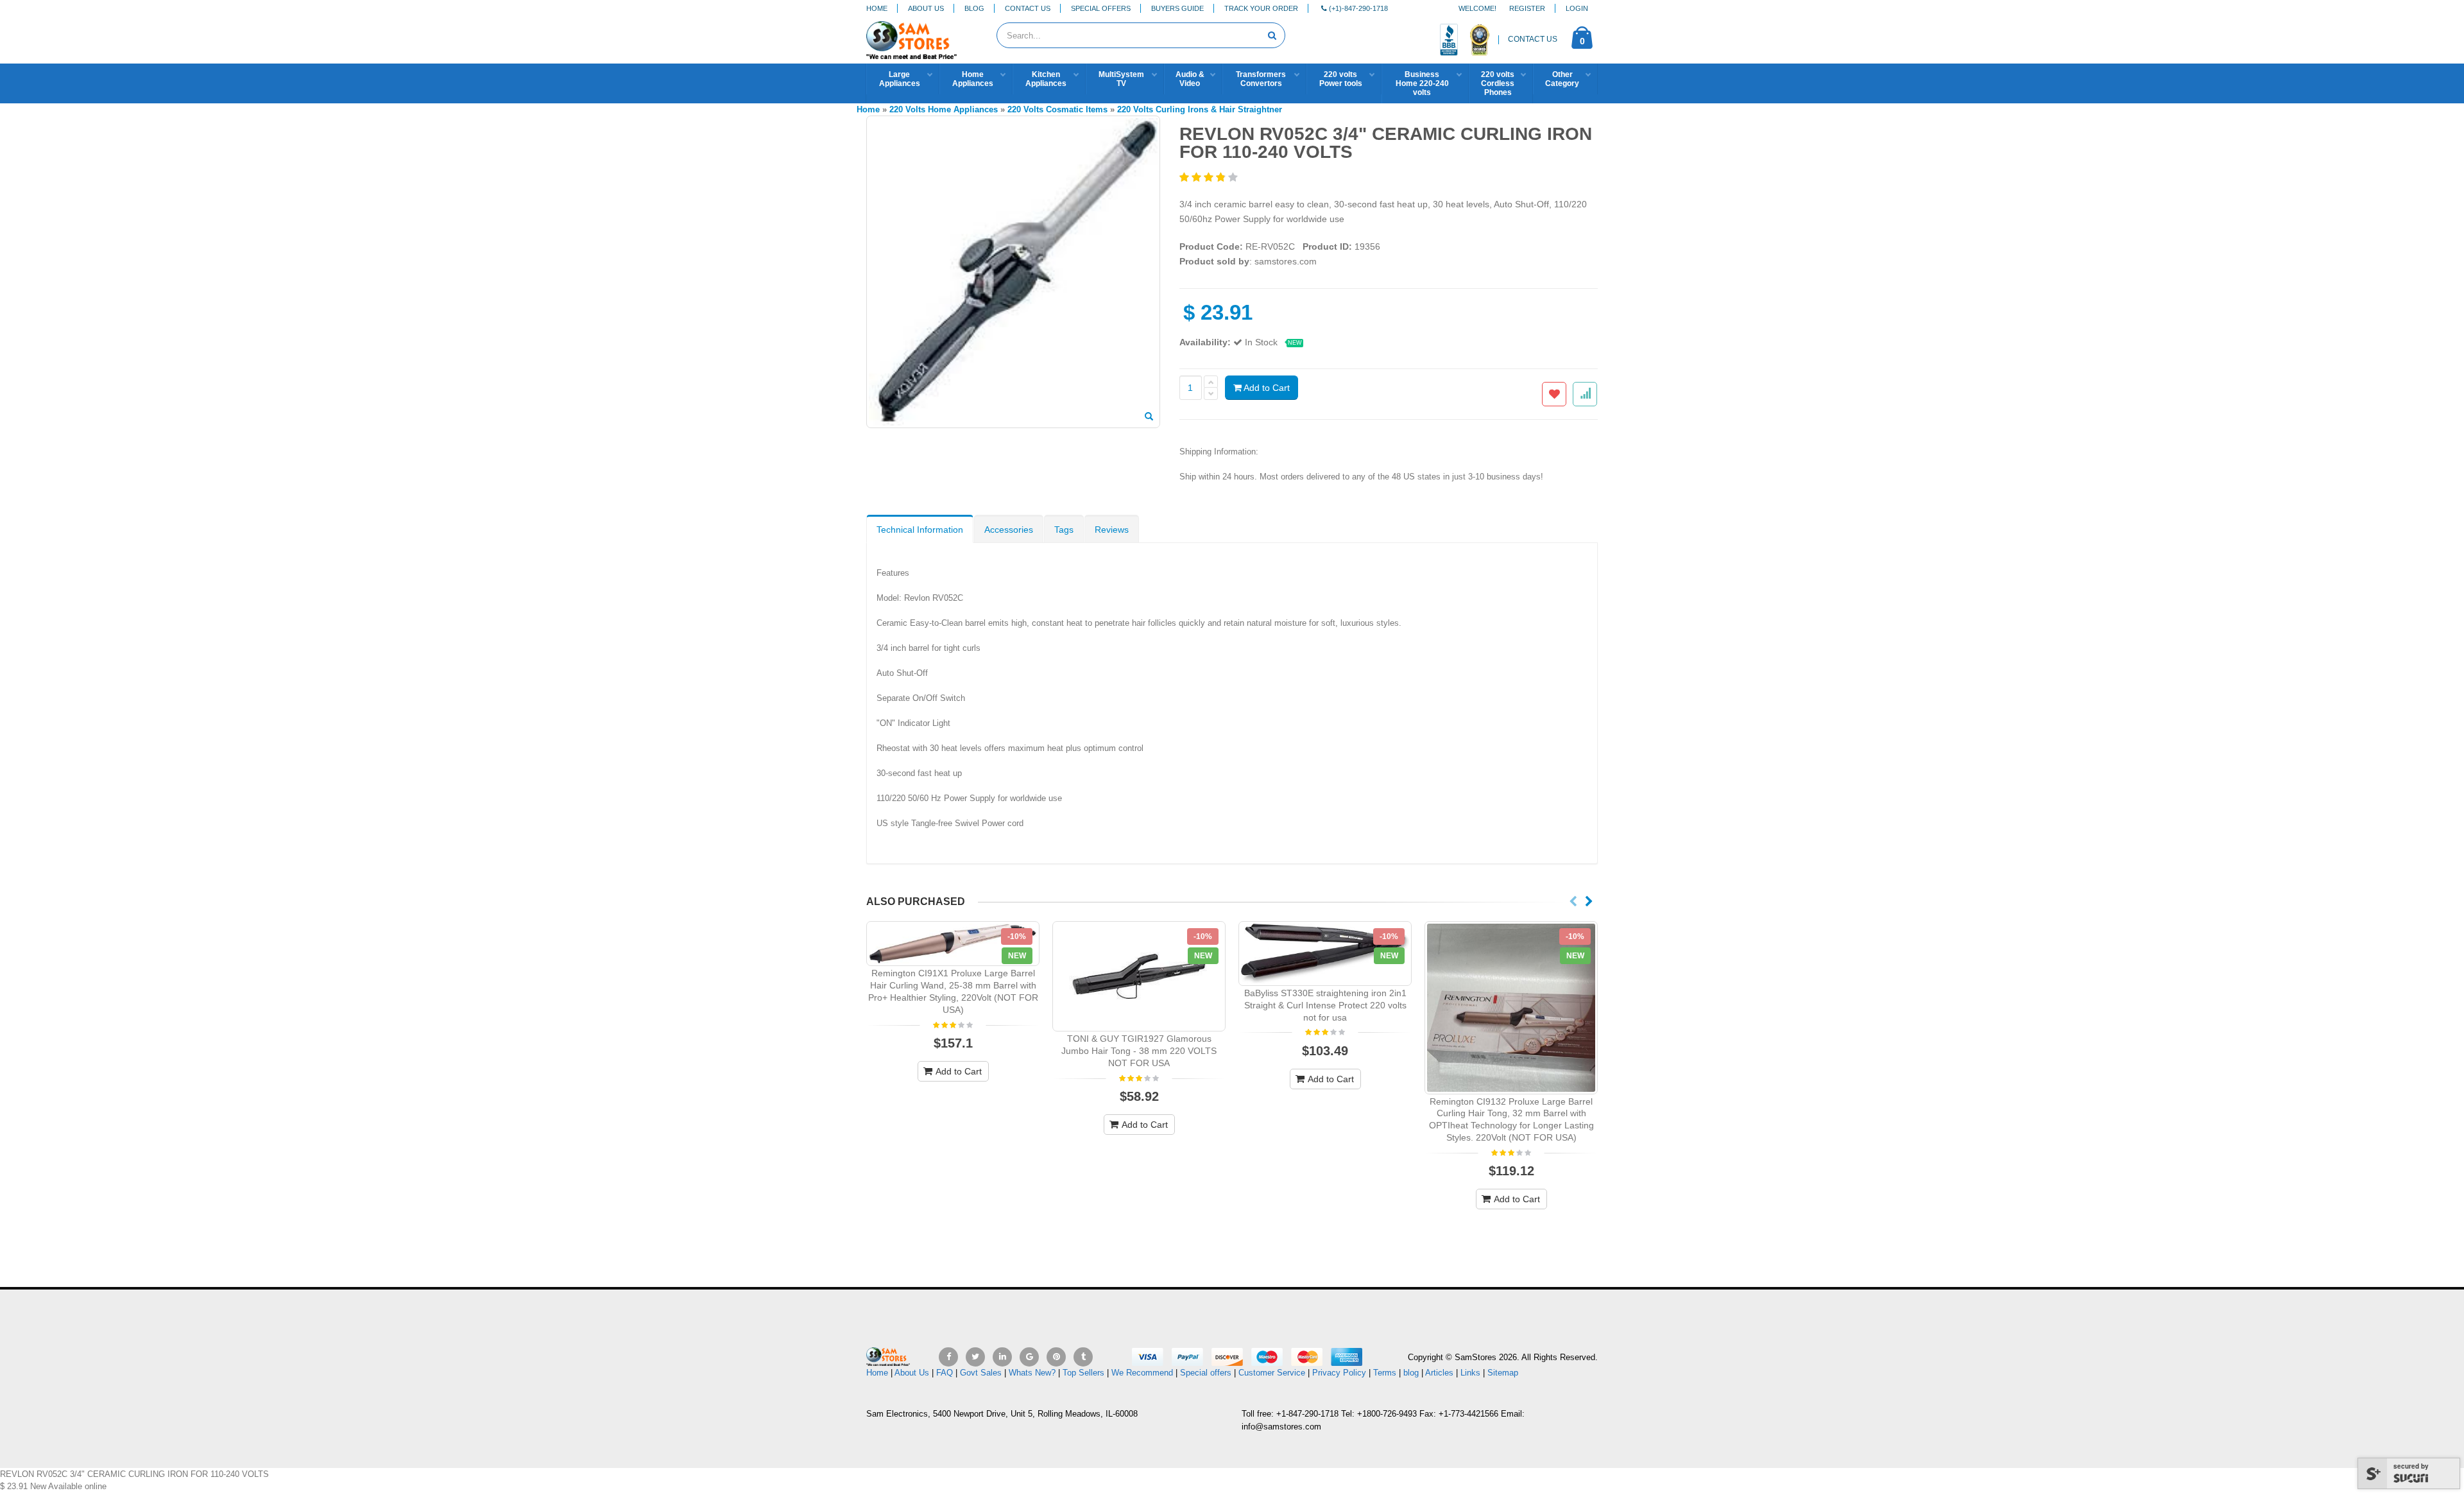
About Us (926, 8)
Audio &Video (1190, 79)
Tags (1064, 530)
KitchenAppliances (1046, 79)
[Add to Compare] (1585, 394)
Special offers (1206, 1373)
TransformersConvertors (1261, 79)
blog (1411, 1373)
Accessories (1009, 530)
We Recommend (1142, 1373)
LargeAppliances (900, 79)
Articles (1439, 1373)
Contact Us (1028, 8)
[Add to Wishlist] (1554, 394)
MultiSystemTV (1121, 79)
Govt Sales (981, 1373)
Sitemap (1503, 1373)
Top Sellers (1083, 1373)
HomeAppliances (973, 79)
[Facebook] (948, 1357)
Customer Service (1272, 1373)
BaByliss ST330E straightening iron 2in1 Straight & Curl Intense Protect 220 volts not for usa (1325, 1005)
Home (877, 8)
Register (1527, 8)
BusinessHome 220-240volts (1422, 83)
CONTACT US (1533, 39)
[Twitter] (975, 1357)
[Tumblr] (1083, 1357)
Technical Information (920, 530)
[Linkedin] (1002, 1357)
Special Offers (1101, 8)
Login (1577, 8)
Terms (1386, 1373)
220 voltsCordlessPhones (1498, 83)
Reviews (1112, 530)
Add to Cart (1266, 388)
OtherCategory (1562, 79)
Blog (974, 8)
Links (1470, 1373)
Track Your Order (1261, 8)
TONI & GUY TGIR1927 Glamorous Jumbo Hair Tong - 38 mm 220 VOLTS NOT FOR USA (1139, 1051)
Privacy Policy (1339, 1373)
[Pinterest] (1056, 1357)
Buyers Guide (1177, 8)
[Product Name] (953, 944)
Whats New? (1032, 1373)
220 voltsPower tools (1341, 79)
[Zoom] (1149, 417)
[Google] (1029, 1357)
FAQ (945, 1373)
